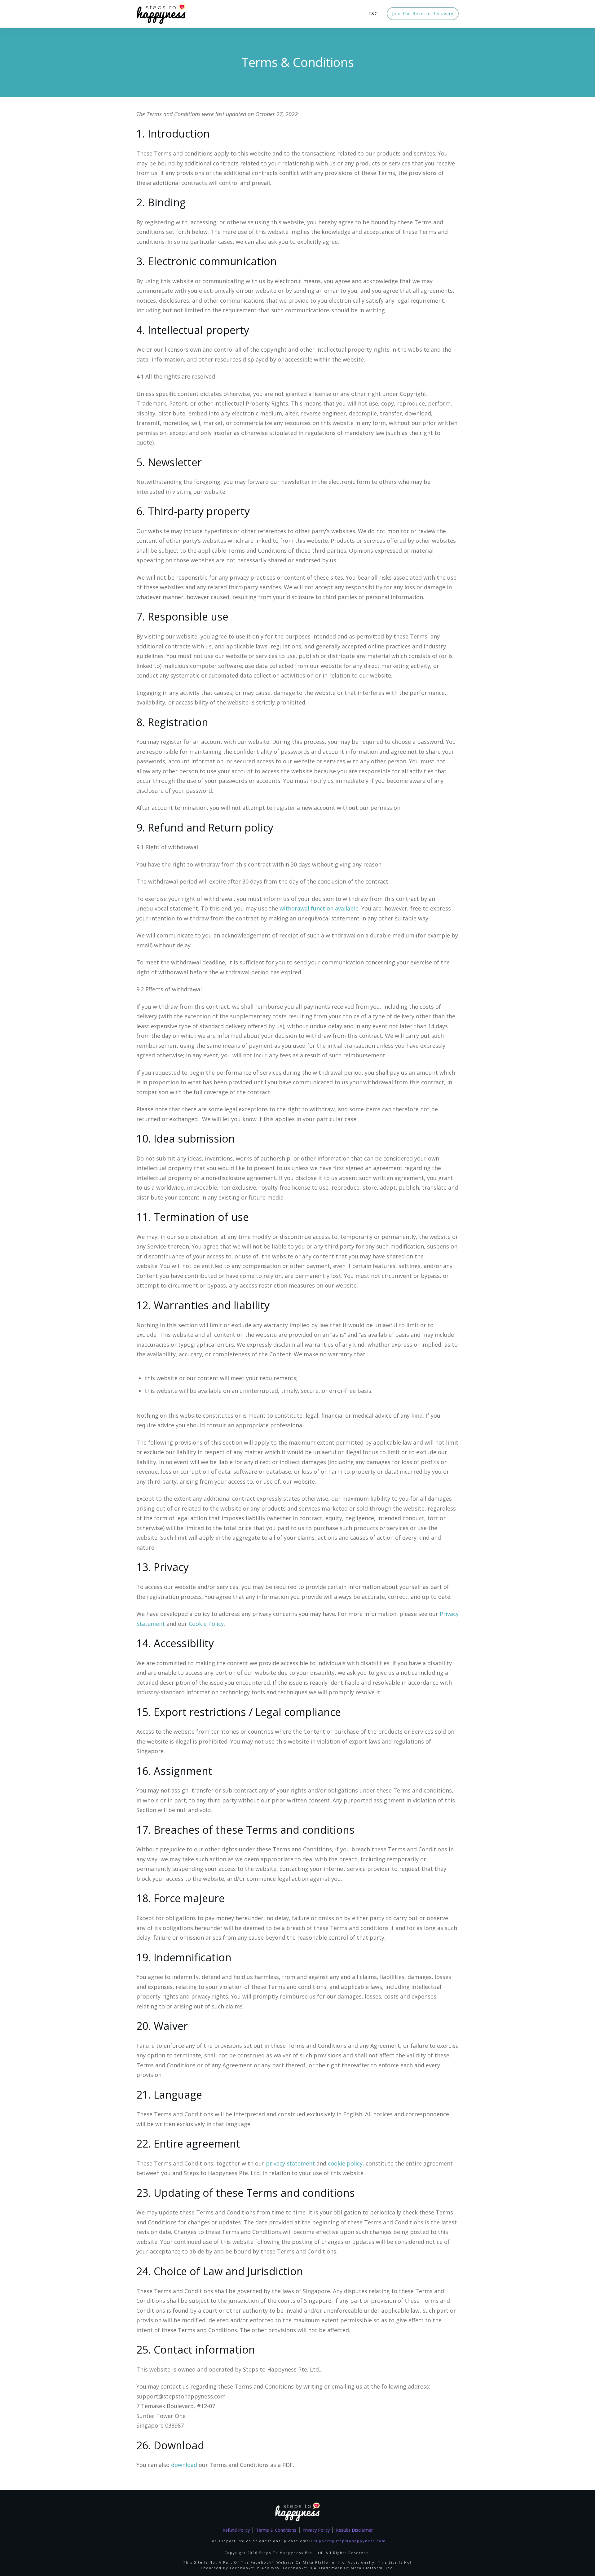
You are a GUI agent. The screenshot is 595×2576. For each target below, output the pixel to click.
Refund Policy (236, 2530)
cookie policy (345, 2163)
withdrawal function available (319, 908)
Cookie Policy (206, 1624)
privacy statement (290, 2163)
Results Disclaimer (354, 2530)
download (184, 2465)
